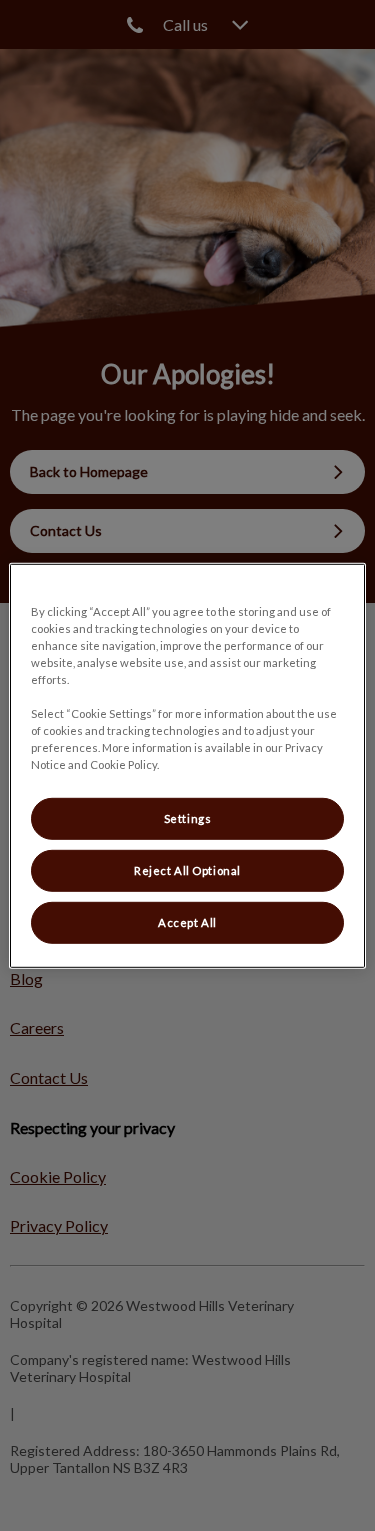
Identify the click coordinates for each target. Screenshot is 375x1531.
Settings (188, 818)
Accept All (187, 922)
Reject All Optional (187, 870)
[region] (187, 765)
